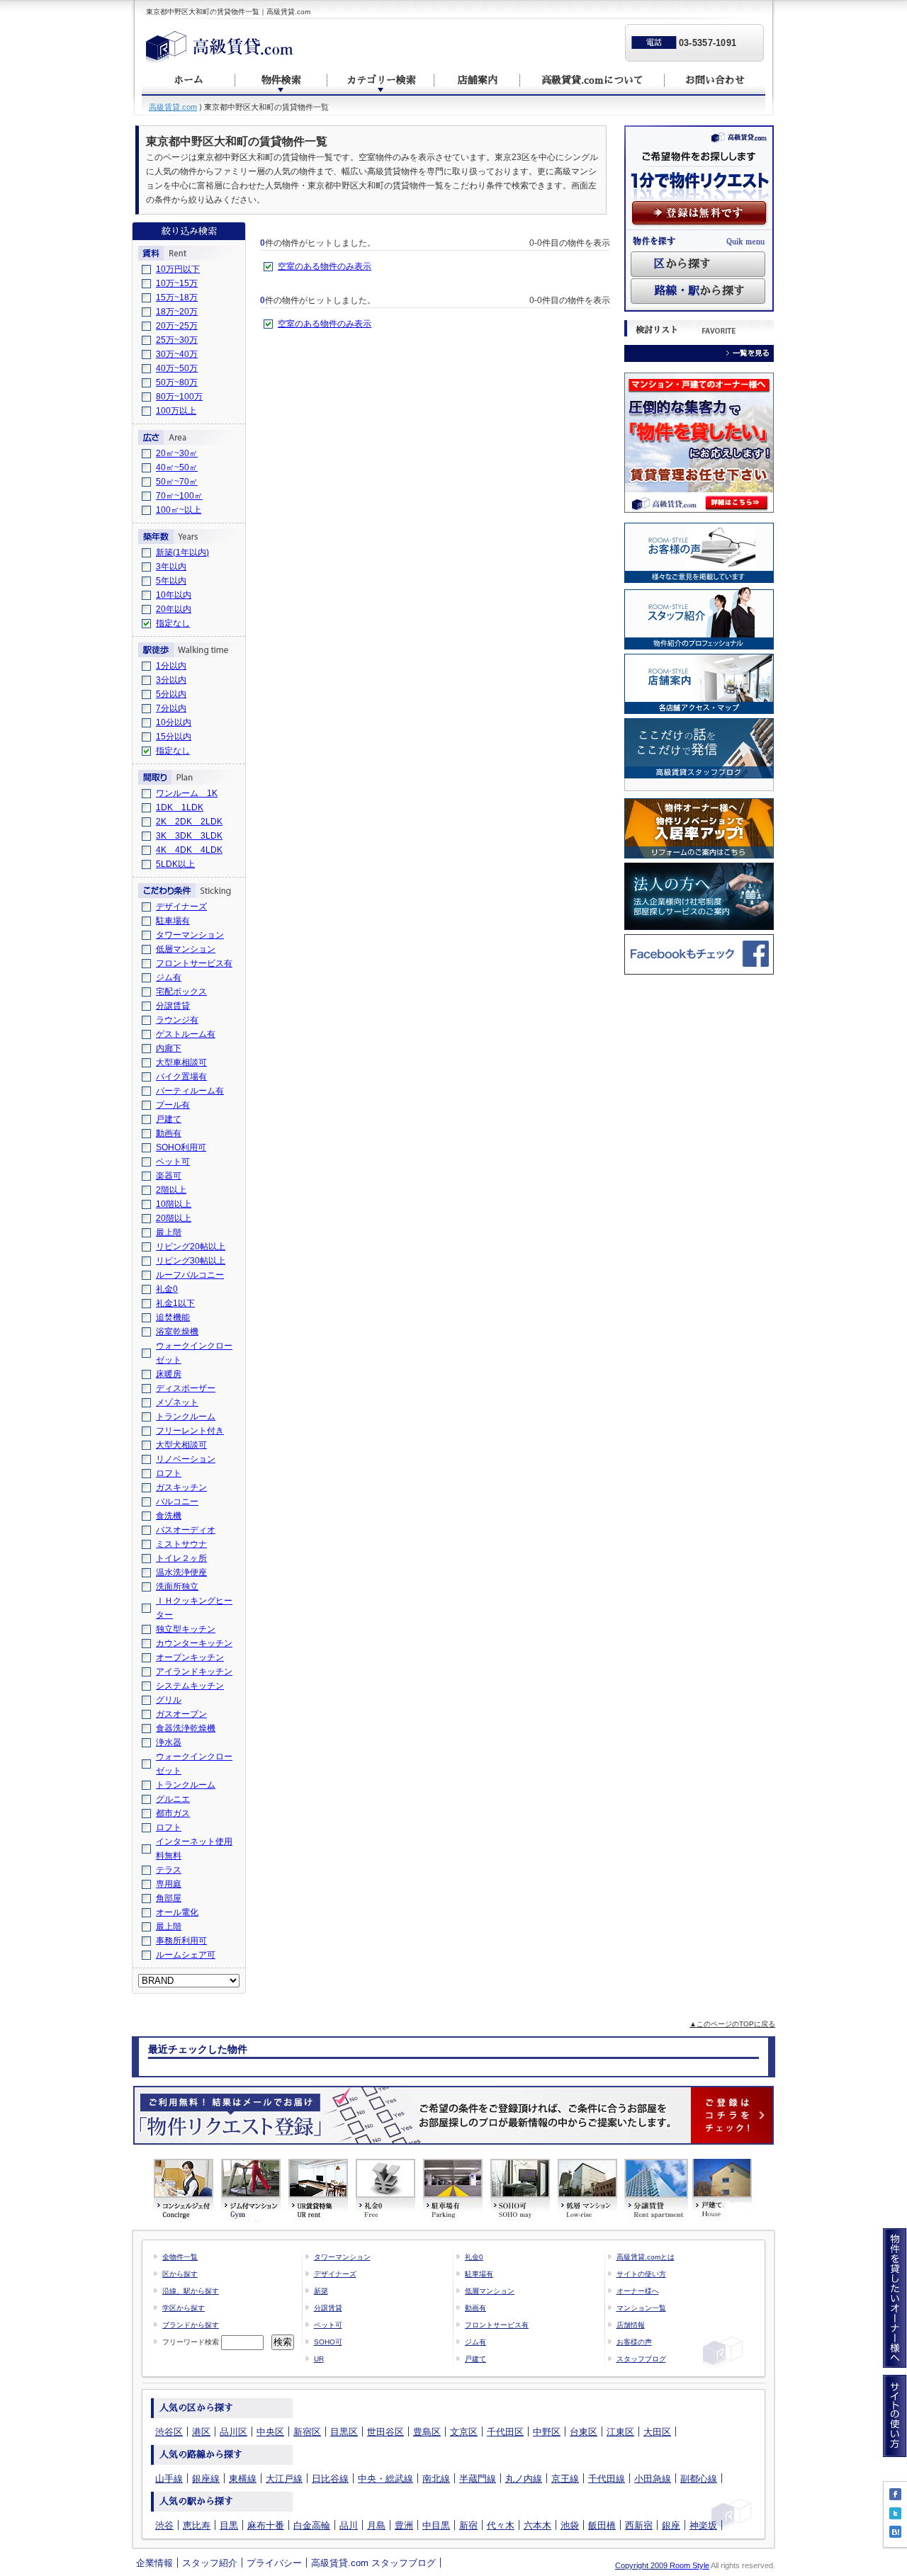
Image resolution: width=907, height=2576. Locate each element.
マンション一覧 (641, 2308)
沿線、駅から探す (191, 2291)
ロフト (169, 1473)
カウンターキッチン (194, 1643)
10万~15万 (177, 283)
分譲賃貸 (173, 1006)
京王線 (565, 2479)
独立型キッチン (186, 1629)
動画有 (169, 1133)
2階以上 (171, 1190)
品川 (349, 2525)
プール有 (173, 1105)
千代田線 (607, 2479)
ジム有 (169, 977)
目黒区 (344, 2432)
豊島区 (427, 2432)
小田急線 (653, 2479)
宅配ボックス (181, 992)
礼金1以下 (175, 1303)
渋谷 (164, 2525)
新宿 (468, 2525)
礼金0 (167, 1289)
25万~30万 (177, 340)
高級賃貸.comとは (646, 2257)
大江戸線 (284, 2479)
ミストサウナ (181, 1544)
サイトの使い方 (641, 2274)
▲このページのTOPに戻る (732, 2024)
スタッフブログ (641, 2359)
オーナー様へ (638, 2291)
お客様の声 (634, 2342)
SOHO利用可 (181, 1147)
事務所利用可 (181, 1941)
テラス (169, 1870)
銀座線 (206, 2479)
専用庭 (169, 1884)
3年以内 (171, 567)
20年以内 (174, 609)
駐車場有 (173, 921)
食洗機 (169, 1516)
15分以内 (174, 737)
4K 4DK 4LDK (189, 850)
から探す (682, 264)
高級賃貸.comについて (592, 80)
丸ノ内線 (524, 2479)
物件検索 (281, 80)
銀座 (671, 2525)
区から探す (180, 2274)
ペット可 (173, 1162)
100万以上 (176, 411)
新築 (321, 2291)
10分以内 (174, 722)
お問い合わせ (715, 80)
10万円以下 (178, 269)
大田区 (657, 2432)
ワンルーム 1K (187, 793)
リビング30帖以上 (191, 1261)
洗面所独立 (177, 1587)
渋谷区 (169, 2432)
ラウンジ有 (177, 1020)
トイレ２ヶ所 (181, 1558)
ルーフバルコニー (190, 1275)
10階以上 (174, 1204)
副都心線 (699, 2479)
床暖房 (169, 1374)
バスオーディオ (186, 1530)
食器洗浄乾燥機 (186, 1728)
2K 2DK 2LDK (189, 822)
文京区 (464, 2432)
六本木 (537, 2525)
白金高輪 (312, 2525)
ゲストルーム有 (186, 1034)
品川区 (233, 2432)
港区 (201, 2432)
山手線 (169, 2479)
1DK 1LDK (180, 807)
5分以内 (171, 694)
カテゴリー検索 (381, 80)
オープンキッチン (190, 1657)
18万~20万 (177, 312)
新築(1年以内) (182, 552)
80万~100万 (179, 397)
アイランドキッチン (194, 1672)
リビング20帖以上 (191, 1247)
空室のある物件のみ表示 (325, 266)
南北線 (436, 2479)
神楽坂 (703, 2525)
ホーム (188, 80)
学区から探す (184, 2308)
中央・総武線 (385, 2479)
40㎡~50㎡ (177, 467)
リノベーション (186, 1459)
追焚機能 (173, 1317)
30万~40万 (177, 354)
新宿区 (307, 2432)
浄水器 (169, 1742)
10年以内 (174, 595)
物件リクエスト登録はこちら (453, 2115)
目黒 (229, 2525)
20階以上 (174, 1218)
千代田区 (505, 2432)
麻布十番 (266, 2525)
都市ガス (173, 1813)
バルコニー (177, 1502)
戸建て (169, 1119)
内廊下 (169, 1048)
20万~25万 (177, 326)
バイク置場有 (181, 1077)
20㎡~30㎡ (177, 453)
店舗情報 (631, 2325)
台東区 (584, 2432)
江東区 (620, 2432)
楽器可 (169, 1176)
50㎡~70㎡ (177, 482)
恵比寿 (197, 2525)
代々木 (501, 2525)
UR (319, 2359)
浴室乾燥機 (177, 1332)
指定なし (173, 623)
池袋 (570, 2525)
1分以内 (171, 666)
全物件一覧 (180, 2257)
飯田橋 (602, 2525)
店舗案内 (478, 80)
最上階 (169, 1232)
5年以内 (171, 581)
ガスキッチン (181, 1487)
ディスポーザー (186, 1388)
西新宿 (639, 2525)
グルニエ (173, 1799)
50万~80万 (177, 382)
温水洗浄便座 (181, 1572)
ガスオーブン (181, 1714)
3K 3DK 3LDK (189, 836)
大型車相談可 (181, 1062)
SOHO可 (328, 2342)
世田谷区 (385, 2432)
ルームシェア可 (186, 1955)
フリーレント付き (190, 1431)
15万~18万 (177, 297)
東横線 (243, 2479)
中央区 (270, 2432)
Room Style (689, 2565)
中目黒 (436, 2525)
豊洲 (404, 2525)
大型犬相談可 (181, 1445)
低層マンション (186, 949)
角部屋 (169, 1898)
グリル (169, 1700)
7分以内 (171, 708)
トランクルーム (186, 1417)
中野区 (547, 2432)
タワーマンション (190, 935)
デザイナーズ (181, 907)
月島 (376, 2525)
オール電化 (177, 1912)
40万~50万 (177, 368)
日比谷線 (330, 2479)
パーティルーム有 (190, 1091)
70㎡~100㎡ (179, 496)
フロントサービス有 (194, 963)
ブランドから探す (191, 2325)
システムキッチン (190, 1686)
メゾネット (177, 1402)
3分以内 (171, 680)
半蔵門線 (478, 2479)
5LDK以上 (175, 864)
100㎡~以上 (179, 510)
